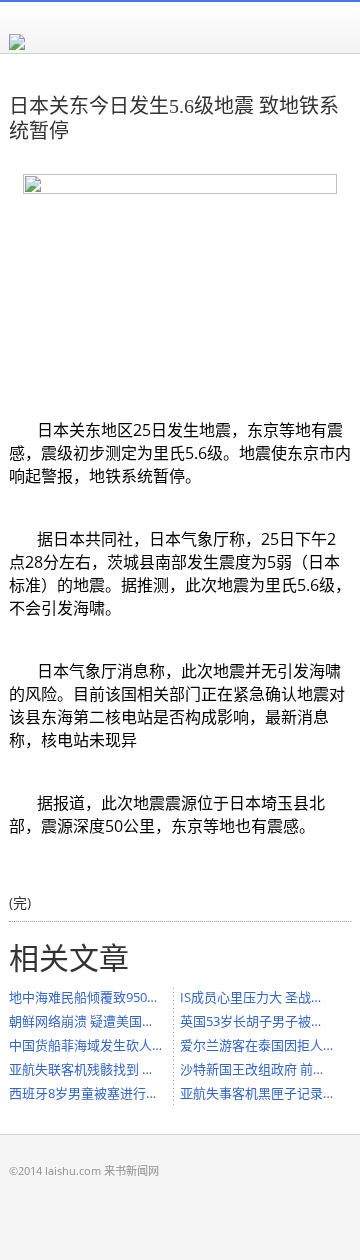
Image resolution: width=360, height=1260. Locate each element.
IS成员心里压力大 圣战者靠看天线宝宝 (257, 997)
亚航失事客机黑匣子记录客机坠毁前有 (257, 1093)
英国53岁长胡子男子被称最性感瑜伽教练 (257, 1021)
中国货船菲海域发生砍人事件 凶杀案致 (86, 1045)
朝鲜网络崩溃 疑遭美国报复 (86, 1021)
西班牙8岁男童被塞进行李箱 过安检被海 (86, 1093)
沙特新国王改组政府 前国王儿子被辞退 (257, 1069)
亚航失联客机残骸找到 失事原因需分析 (86, 1069)
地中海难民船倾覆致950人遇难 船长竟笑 (86, 997)
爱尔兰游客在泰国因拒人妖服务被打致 (257, 1045)
